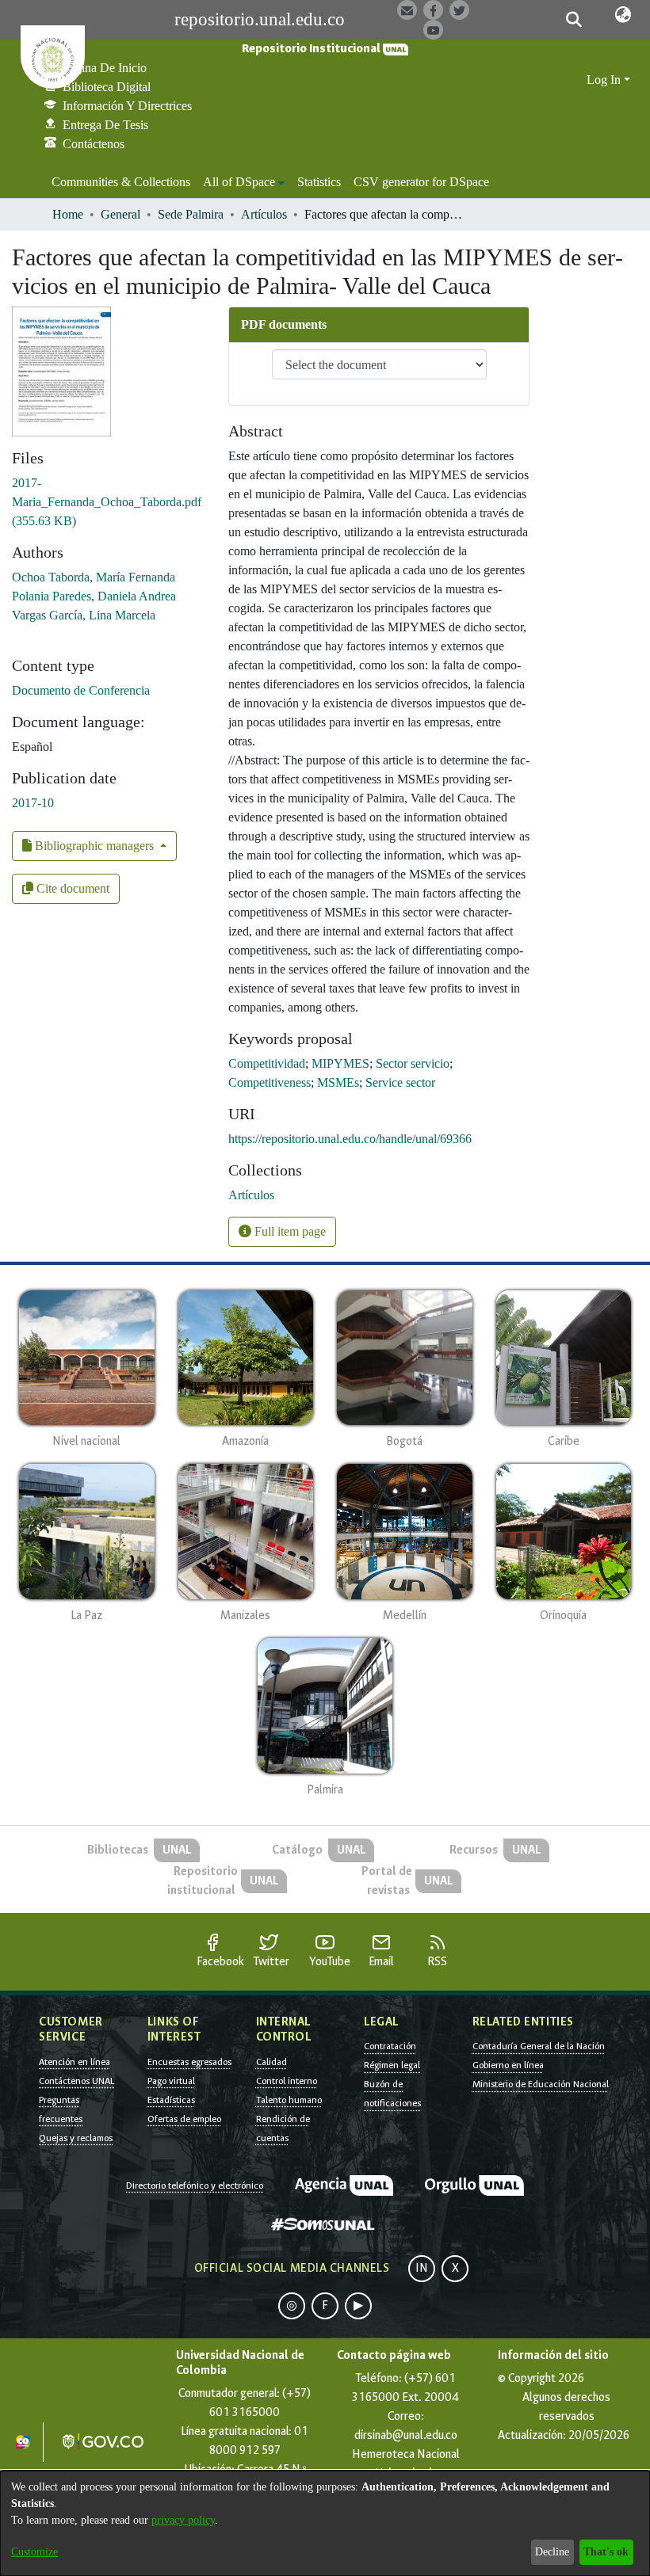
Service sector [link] (400, 1082)
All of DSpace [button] (239, 182)
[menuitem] (244, 182)
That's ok (606, 2552)
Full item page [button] (289, 1231)
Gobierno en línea (508, 2065)
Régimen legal (392, 2065)
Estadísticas (171, 2100)
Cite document (71, 888)
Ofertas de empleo (184, 2119)
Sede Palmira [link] (191, 214)
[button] (574, 20)
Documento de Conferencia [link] (81, 690)
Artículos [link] (264, 214)
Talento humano (289, 2100)
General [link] (120, 214)
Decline (552, 2552)
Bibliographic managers (94, 846)
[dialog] (325, 2523)
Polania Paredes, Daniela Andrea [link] (94, 596)
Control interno (287, 2081)
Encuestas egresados (189, 2062)
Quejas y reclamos (76, 2138)
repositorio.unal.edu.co (260, 19)
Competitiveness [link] (270, 1082)
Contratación (390, 2046)
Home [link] (68, 214)
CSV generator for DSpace (421, 182)
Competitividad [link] (267, 1063)
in (422, 2268)
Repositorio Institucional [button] (312, 49)
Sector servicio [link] (413, 1063)
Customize (34, 2552)
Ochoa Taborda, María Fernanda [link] (94, 577)
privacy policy (183, 2520)
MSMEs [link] (338, 1082)
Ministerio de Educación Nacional (541, 2084)
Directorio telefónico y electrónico (195, 2185)
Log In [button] (605, 80)
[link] (107, 502)
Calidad (271, 2062)
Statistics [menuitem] (319, 182)
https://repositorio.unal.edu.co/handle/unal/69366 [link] (350, 1139)
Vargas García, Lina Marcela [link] (84, 615)
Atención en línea (75, 2062)
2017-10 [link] (33, 803)
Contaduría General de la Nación (539, 2046)
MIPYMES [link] (340, 1063)
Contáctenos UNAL (76, 2081)
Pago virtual (171, 2081)
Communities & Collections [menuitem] (121, 182)
